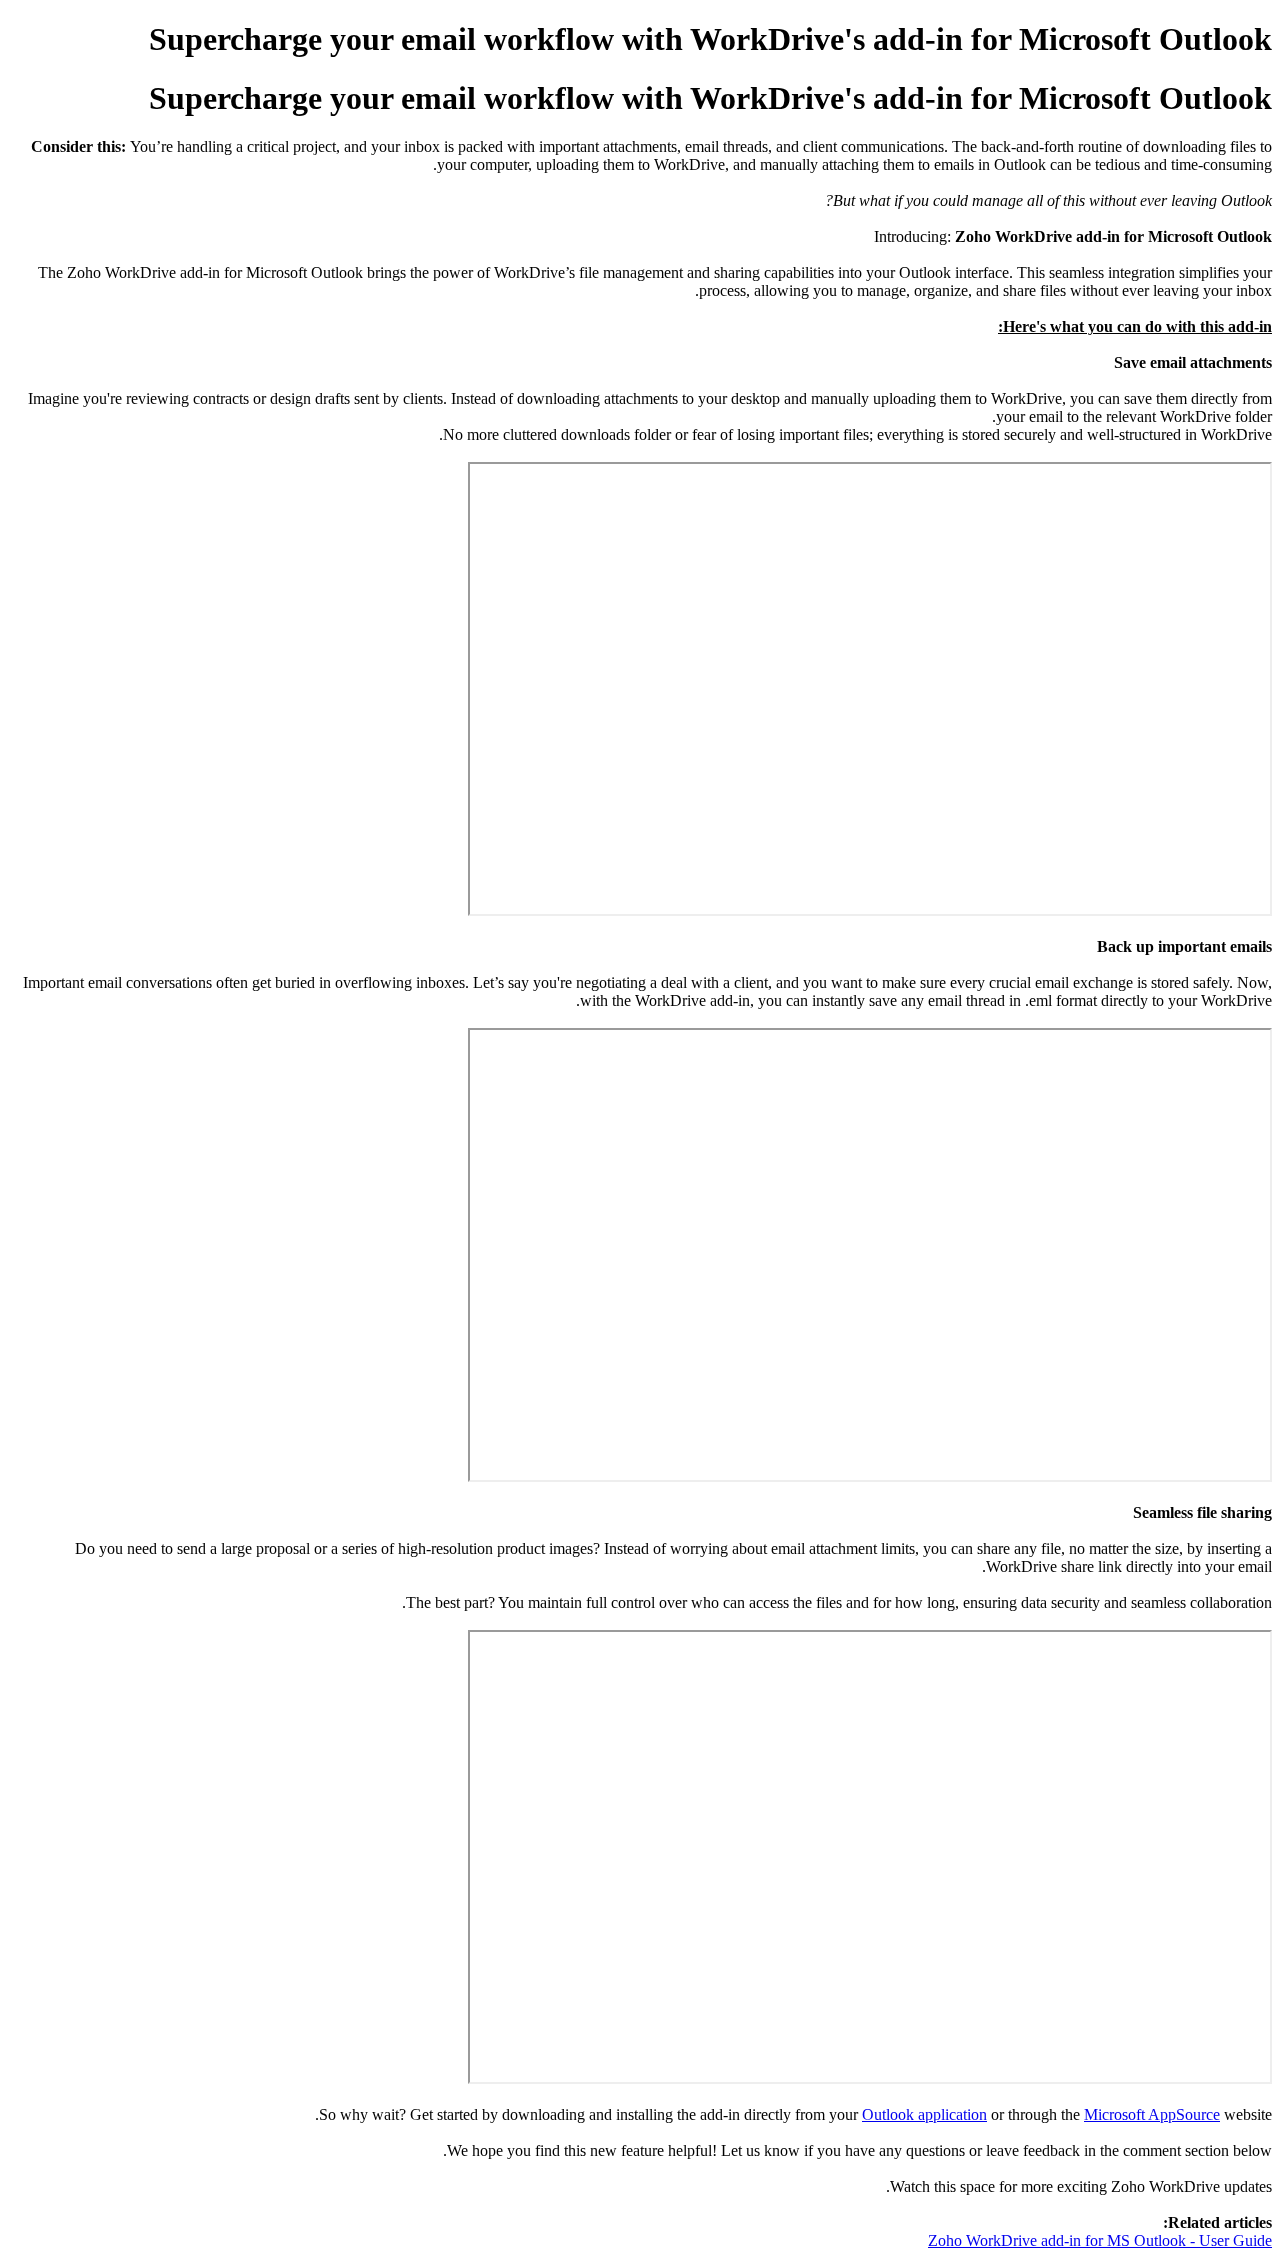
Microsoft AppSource (1152, 2114)
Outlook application (924, 2114)
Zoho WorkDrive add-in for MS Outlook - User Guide (1100, 2240)
